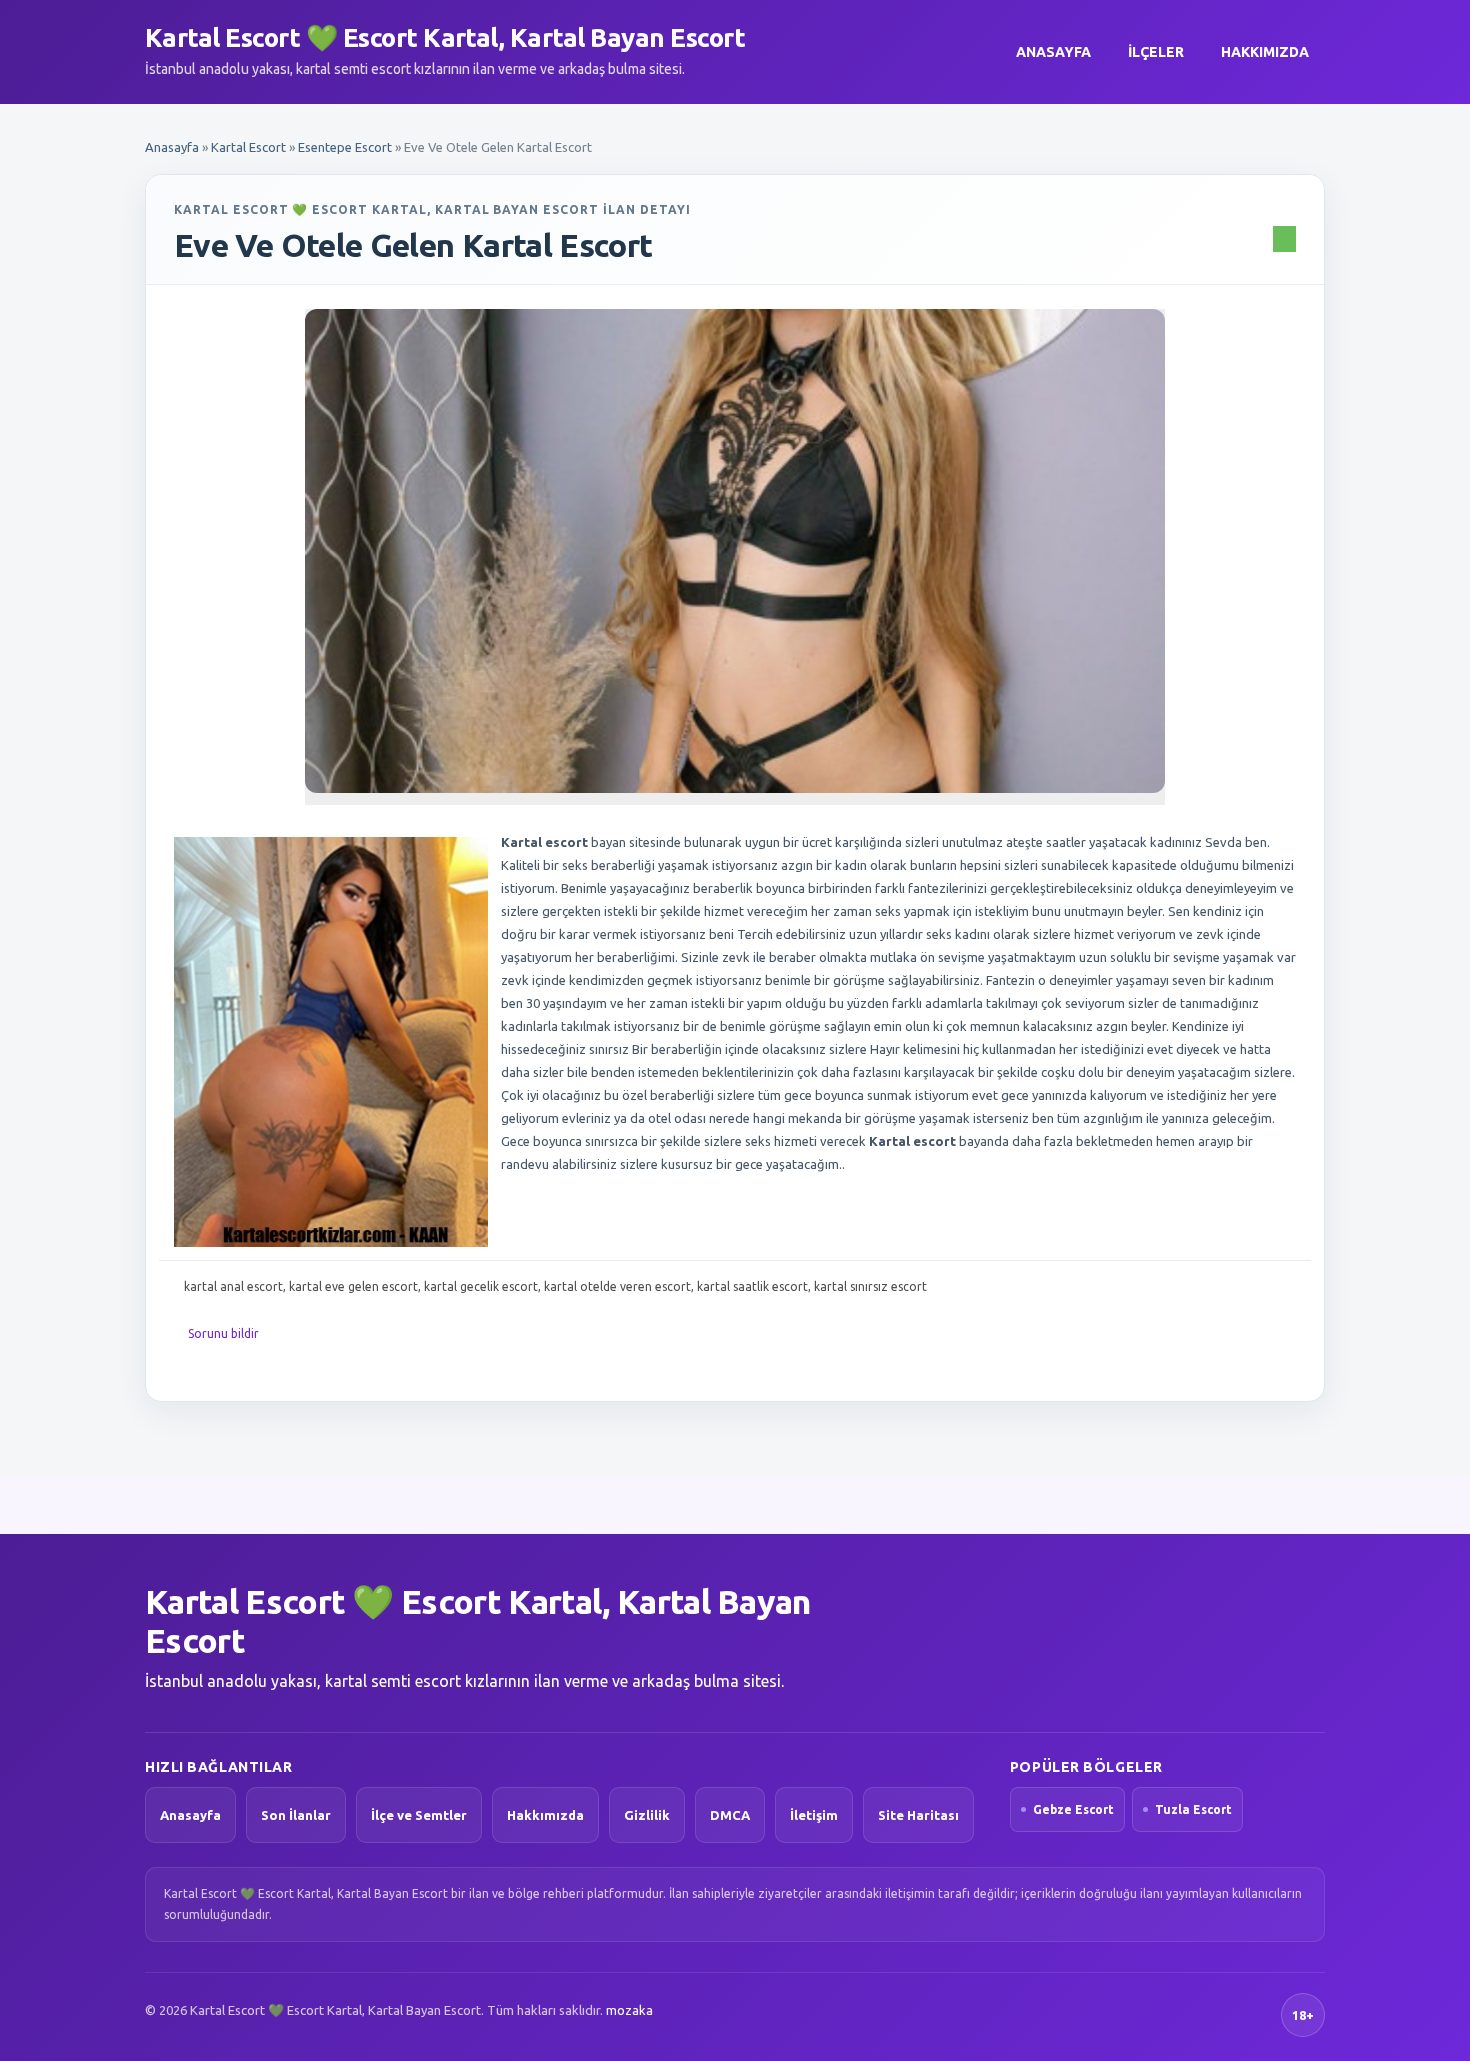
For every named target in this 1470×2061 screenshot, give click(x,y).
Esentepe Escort (345, 147)
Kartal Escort (248, 147)
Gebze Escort (1073, 1809)
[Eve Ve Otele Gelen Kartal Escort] (735, 551)
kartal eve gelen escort (353, 1286)
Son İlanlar (296, 1815)
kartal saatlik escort (752, 1286)
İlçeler (1156, 52)
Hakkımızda (1265, 52)
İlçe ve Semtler (419, 1815)
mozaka (629, 2010)
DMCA (730, 1815)
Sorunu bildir (223, 1333)
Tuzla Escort (1193, 1809)
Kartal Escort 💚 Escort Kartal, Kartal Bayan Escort (445, 37)
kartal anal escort (233, 1286)
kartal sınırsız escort (870, 1286)
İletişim (814, 1815)
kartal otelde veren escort (617, 1286)
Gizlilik (647, 1815)
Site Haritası (918, 1815)
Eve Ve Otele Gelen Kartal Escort (413, 245)
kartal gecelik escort (481, 1286)
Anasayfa (1053, 52)
